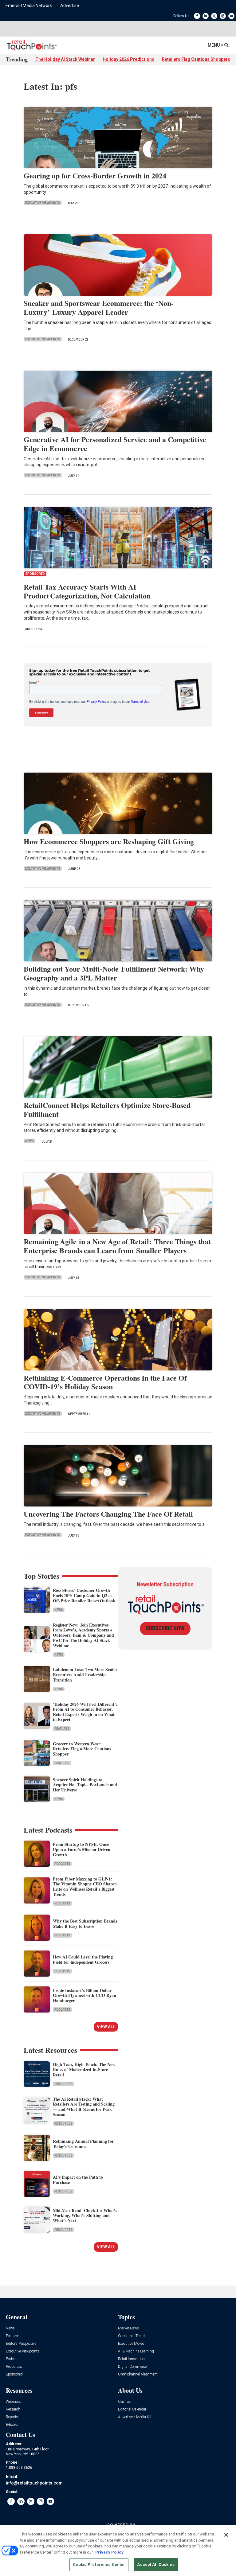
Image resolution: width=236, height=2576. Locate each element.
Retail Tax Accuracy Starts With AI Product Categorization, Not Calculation (87, 591)
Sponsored (14, 2374)
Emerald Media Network (29, 6)
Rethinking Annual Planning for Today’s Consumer (83, 2144)
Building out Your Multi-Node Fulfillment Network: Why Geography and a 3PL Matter (114, 973)
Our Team (126, 2402)
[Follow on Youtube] (231, 16)
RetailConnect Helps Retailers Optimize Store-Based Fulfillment (107, 1109)
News (29, 1141)
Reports (12, 2417)
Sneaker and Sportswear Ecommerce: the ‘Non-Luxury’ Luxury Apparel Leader (99, 307)
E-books (12, 2425)
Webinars (13, 2402)
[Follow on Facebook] (197, 16)
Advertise (70, 6)
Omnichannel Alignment (138, 2374)
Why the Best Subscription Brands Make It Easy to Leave (85, 1923)
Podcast (12, 2359)
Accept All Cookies (156, 2564)
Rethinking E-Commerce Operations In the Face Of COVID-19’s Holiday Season (105, 1382)
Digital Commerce (132, 2367)
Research (13, 2409)
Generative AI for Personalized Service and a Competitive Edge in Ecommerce (115, 444)
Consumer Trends (132, 2336)
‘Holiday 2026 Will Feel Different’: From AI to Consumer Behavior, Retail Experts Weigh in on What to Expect (85, 1712)
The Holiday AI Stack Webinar (65, 59)
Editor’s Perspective (21, 2344)
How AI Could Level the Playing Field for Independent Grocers (83, 1959)
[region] (118, 2551)
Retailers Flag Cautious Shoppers (196, 59)
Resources (63, 2084)
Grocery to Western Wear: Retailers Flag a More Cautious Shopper (82, 1749)
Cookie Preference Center (99, 2564)
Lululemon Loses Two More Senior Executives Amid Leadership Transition (85, 1675)
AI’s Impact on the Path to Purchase (78, 2180)
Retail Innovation (131, 2359)
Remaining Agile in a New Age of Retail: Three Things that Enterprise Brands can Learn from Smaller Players (117, 1246)
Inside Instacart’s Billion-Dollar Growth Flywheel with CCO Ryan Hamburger (85, 1995)
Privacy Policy (109, 2552)
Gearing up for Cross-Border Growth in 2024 (96, 175)
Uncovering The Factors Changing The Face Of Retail (108, 1514)
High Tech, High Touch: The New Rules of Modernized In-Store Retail (84, 2069)
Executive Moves (131, 2344)
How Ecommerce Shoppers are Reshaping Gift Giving (109, 841)
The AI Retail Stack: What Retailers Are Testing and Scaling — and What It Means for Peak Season (84, 2107)
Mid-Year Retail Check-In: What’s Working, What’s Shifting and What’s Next (85, 2216)
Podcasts (62, 1864)
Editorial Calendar (132, 2409)
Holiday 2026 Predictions (128, 59)
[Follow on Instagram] (223, 16)
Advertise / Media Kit (135, 2417)
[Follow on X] (214, 16)
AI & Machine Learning (136, 2351)
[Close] (226, 2535)
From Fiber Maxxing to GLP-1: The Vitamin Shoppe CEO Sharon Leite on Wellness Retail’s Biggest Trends (85, 1886)
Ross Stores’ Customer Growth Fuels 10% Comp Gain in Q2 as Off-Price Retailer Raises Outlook (84, 1595)
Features (62, 1729)
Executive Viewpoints (43, 203)
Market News (128, 2328)
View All (106, 2027)
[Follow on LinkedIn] (206, 16)
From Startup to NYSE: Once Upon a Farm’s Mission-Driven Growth (82, 1849)
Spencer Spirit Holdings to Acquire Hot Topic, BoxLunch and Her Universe (85, 1785)
